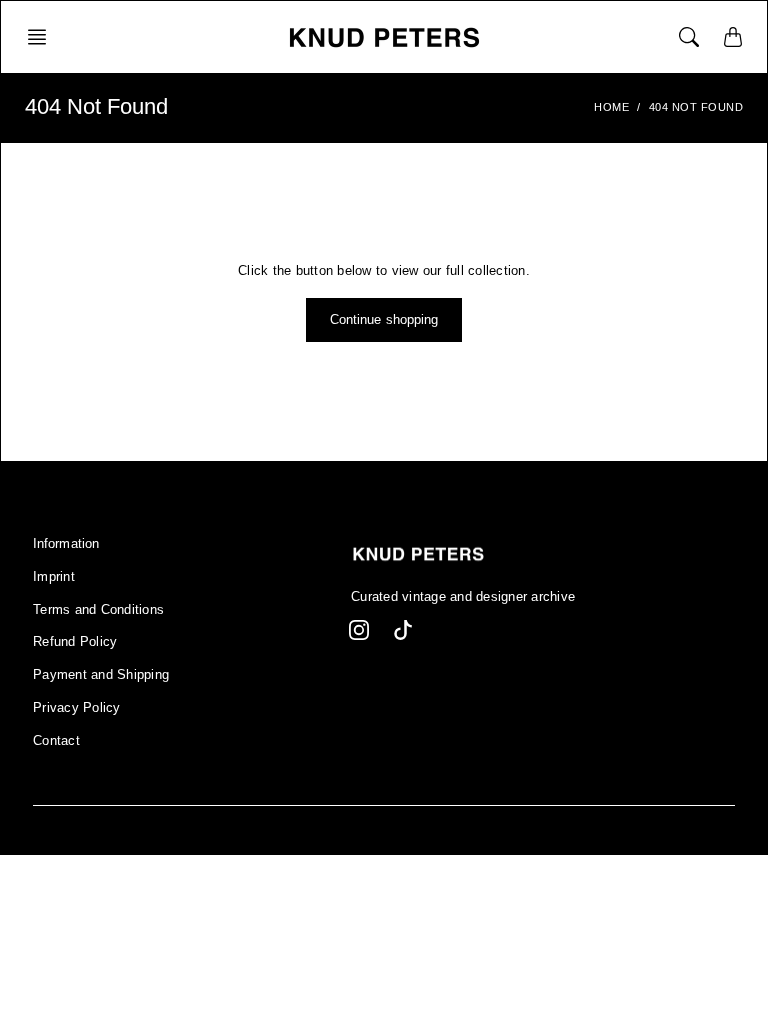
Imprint (54, 577)
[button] (43, 37)
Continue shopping (384, 320)
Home (611, 107)
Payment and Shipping (101, 675)
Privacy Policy (77, 708)
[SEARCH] (689, 37)
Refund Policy (75, 642)
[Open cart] (733, 37)
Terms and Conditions (98, 610)
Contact (56, 741)
